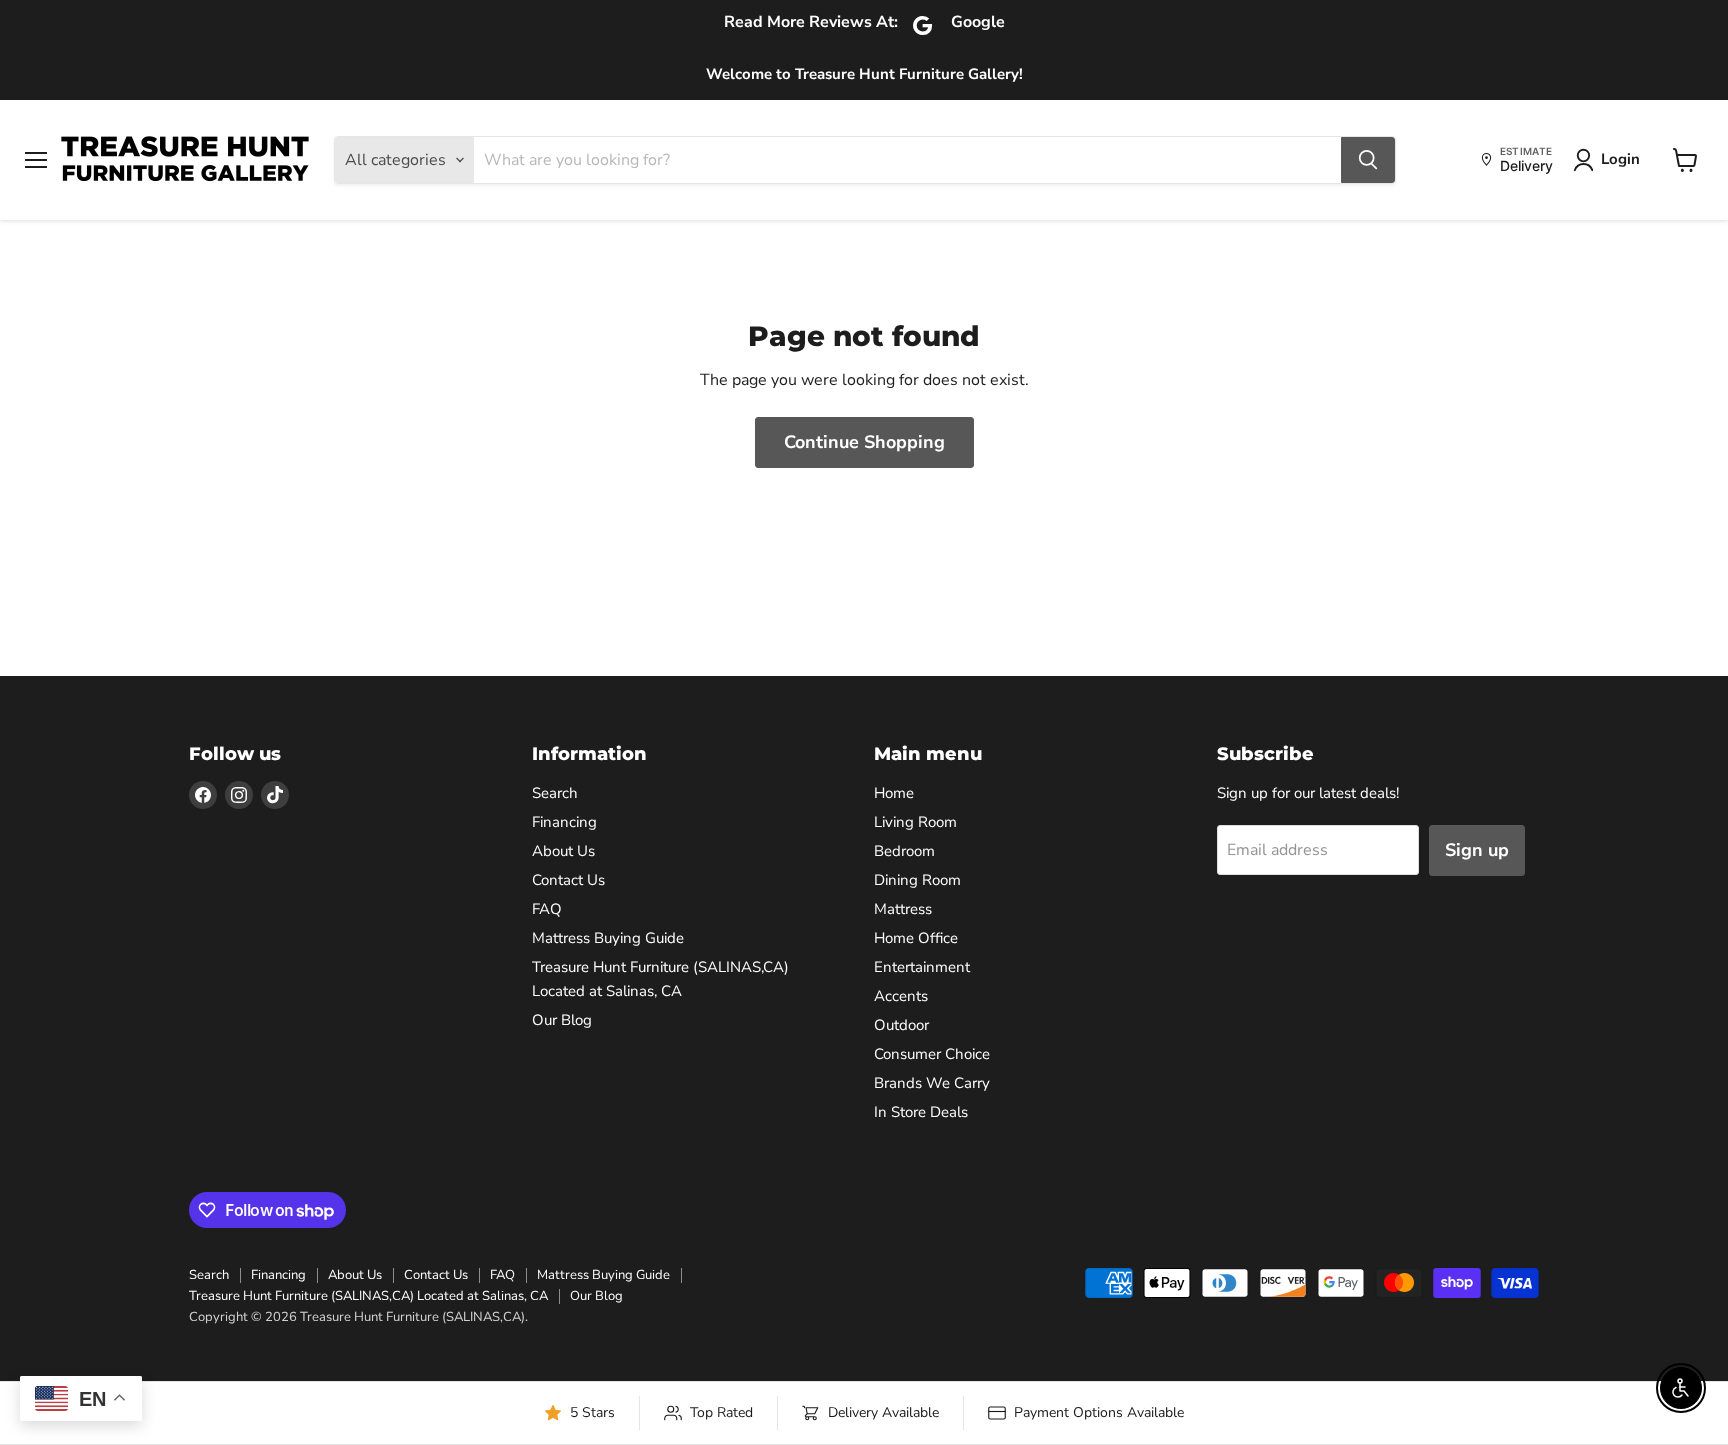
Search (555, 793)
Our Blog (562, 1020)
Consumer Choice (932, 1054)
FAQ (547, 909)
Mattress (903, 909)
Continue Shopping (864, 442)
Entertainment (922, 967)
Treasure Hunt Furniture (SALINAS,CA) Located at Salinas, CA (368, 1296)
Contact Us (568, 880)
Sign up (1477, 850)
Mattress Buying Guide (608, 938)
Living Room (915, 822)
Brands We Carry (932, 1083)
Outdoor (901, 1025)
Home (894, 793)
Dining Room (917, 880)
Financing (564, 822)
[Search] (1368, 160)
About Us (563, 851)
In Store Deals (921, 1112)
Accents (901, 996)
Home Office (916, 938)
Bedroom (904, 851)
